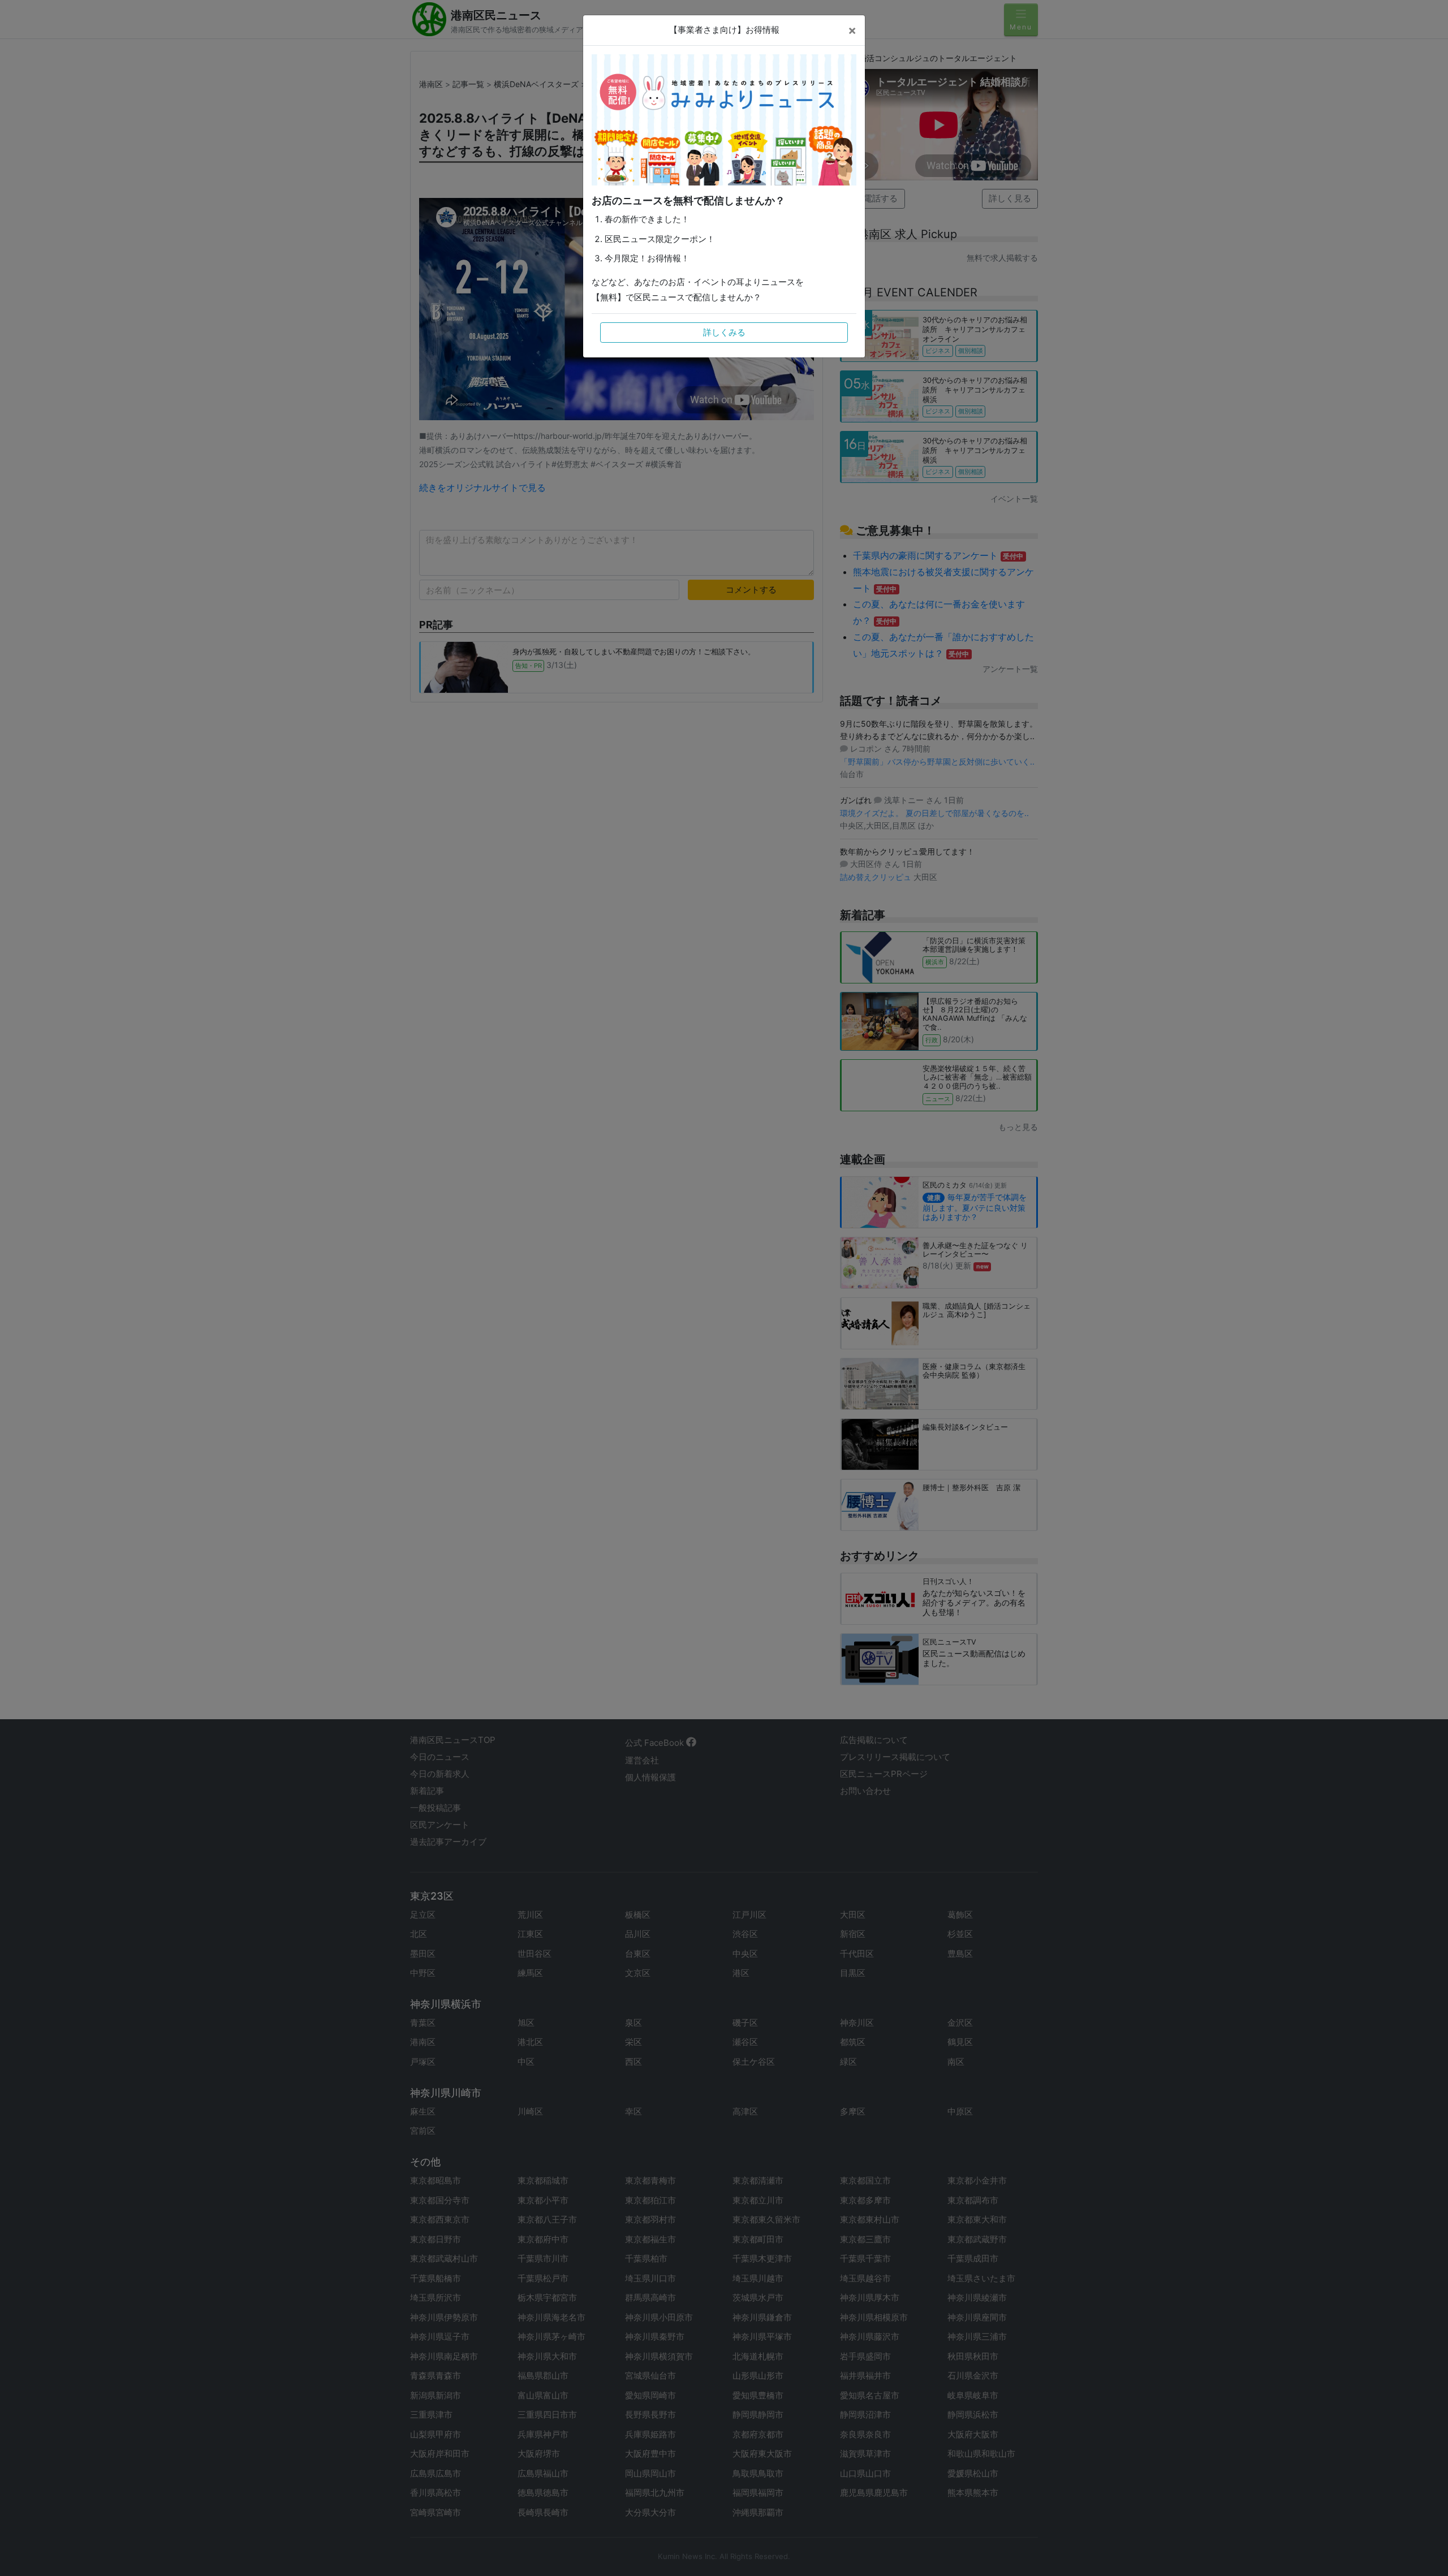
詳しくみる (724, 332)
